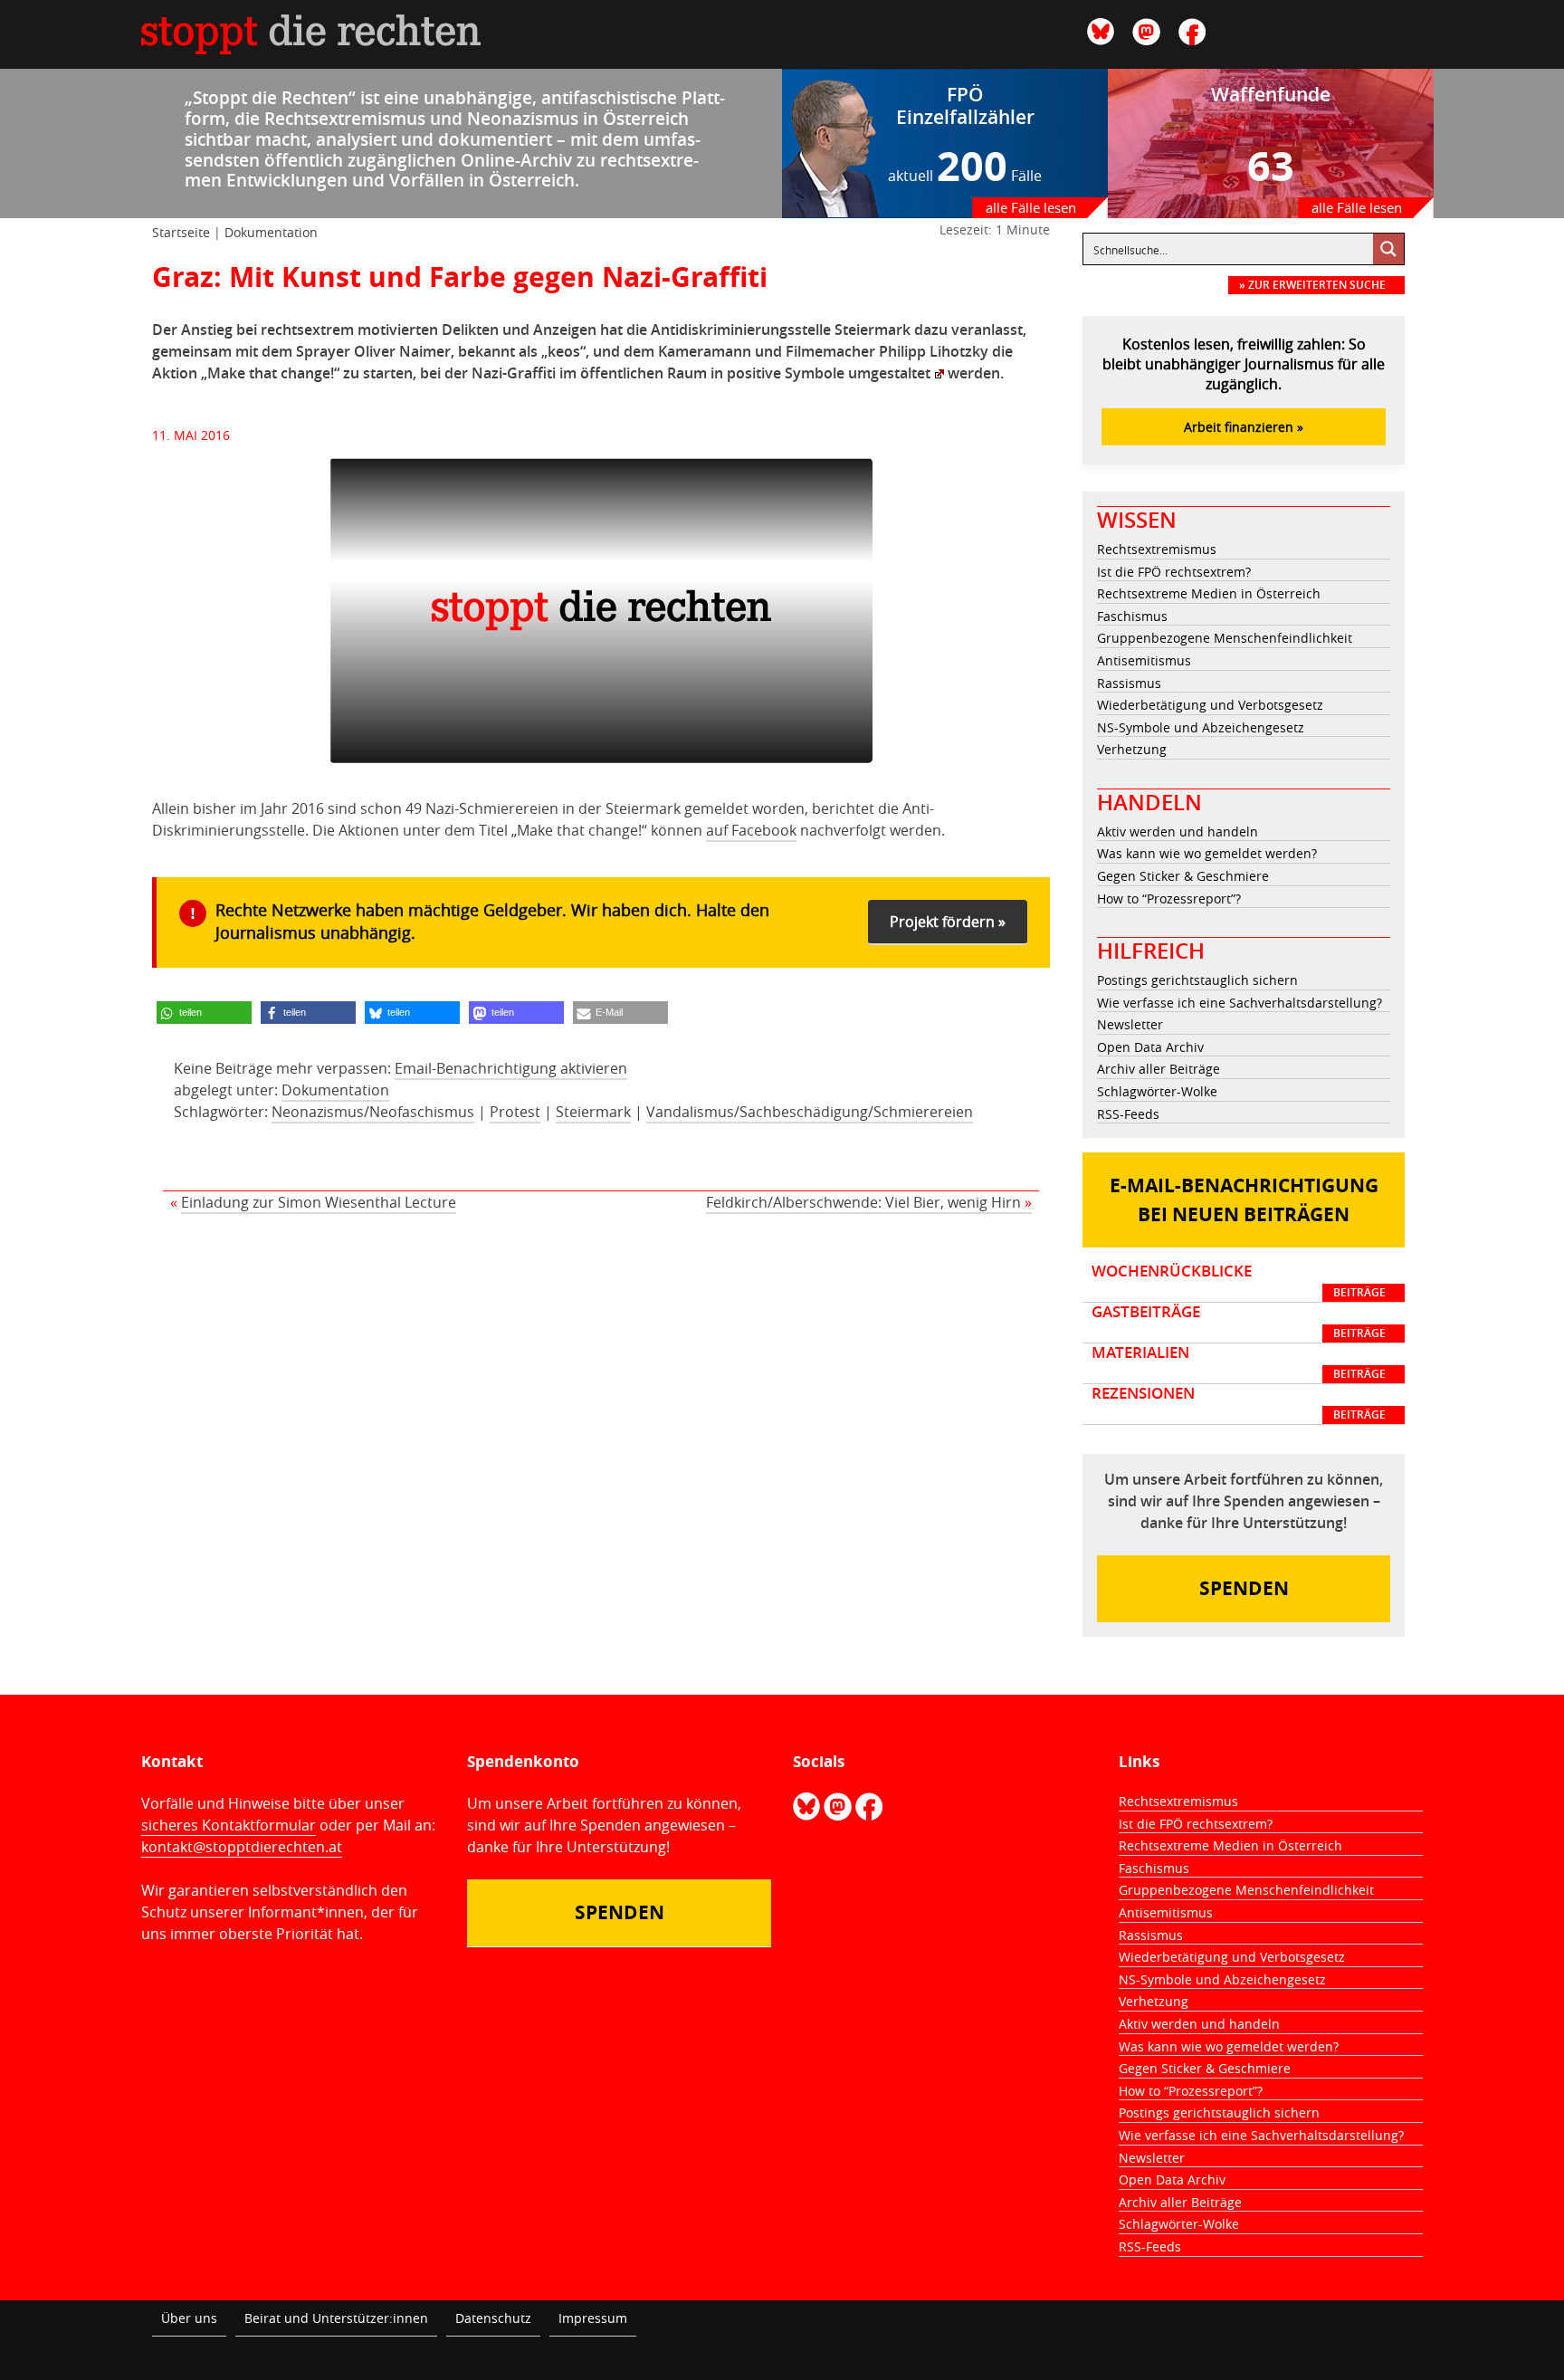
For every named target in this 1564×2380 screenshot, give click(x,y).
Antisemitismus (1144, 660)
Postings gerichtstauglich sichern (1197, 980)
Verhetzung (1132, 749)
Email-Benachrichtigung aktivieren (511, 1068)
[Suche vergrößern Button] (1388, 249)
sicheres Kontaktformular (229, 1825)
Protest (515, 1112)
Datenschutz (493, 2318)
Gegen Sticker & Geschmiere (1183, 876)
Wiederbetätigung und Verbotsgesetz (1210, 705)
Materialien (1239, 1362)
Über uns (189, 2318)
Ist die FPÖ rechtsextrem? (1174, 572)
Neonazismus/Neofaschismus (373, 1112)
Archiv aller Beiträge (1159, 1069)
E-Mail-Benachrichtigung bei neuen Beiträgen (1244, 1200)
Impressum (593, 2318)
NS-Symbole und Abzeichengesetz (1201, 727)
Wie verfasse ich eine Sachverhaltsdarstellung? (1240, 1003)
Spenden (1244, 1588)
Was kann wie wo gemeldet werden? (1207, 853)
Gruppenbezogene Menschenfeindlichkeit (1225, 638)
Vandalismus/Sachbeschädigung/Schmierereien (810, 1112)
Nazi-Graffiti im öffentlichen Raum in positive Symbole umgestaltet (701, 373)
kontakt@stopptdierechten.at (242, 1847)
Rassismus (1129, 683)
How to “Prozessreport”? (1169, 898)
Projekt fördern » (948, 922)
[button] (204, 1013)
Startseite (181, 232)
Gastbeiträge (1239, 1322)
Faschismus (1132, 616)
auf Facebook (751, 830)
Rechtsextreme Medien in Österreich (1209, 593)
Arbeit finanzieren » (1244, 427)
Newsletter (1130, 1024)
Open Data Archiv (1150, 1047)
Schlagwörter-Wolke (1157, 1091)
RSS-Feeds (1128, 1114)
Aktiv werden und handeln (1178, 832)
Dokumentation (271, 232)
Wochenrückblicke (1239, 1281)
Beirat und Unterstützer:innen (336, 2318)
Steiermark (593, 1112)
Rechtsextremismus (1157, 549)
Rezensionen (1239, 1403)
